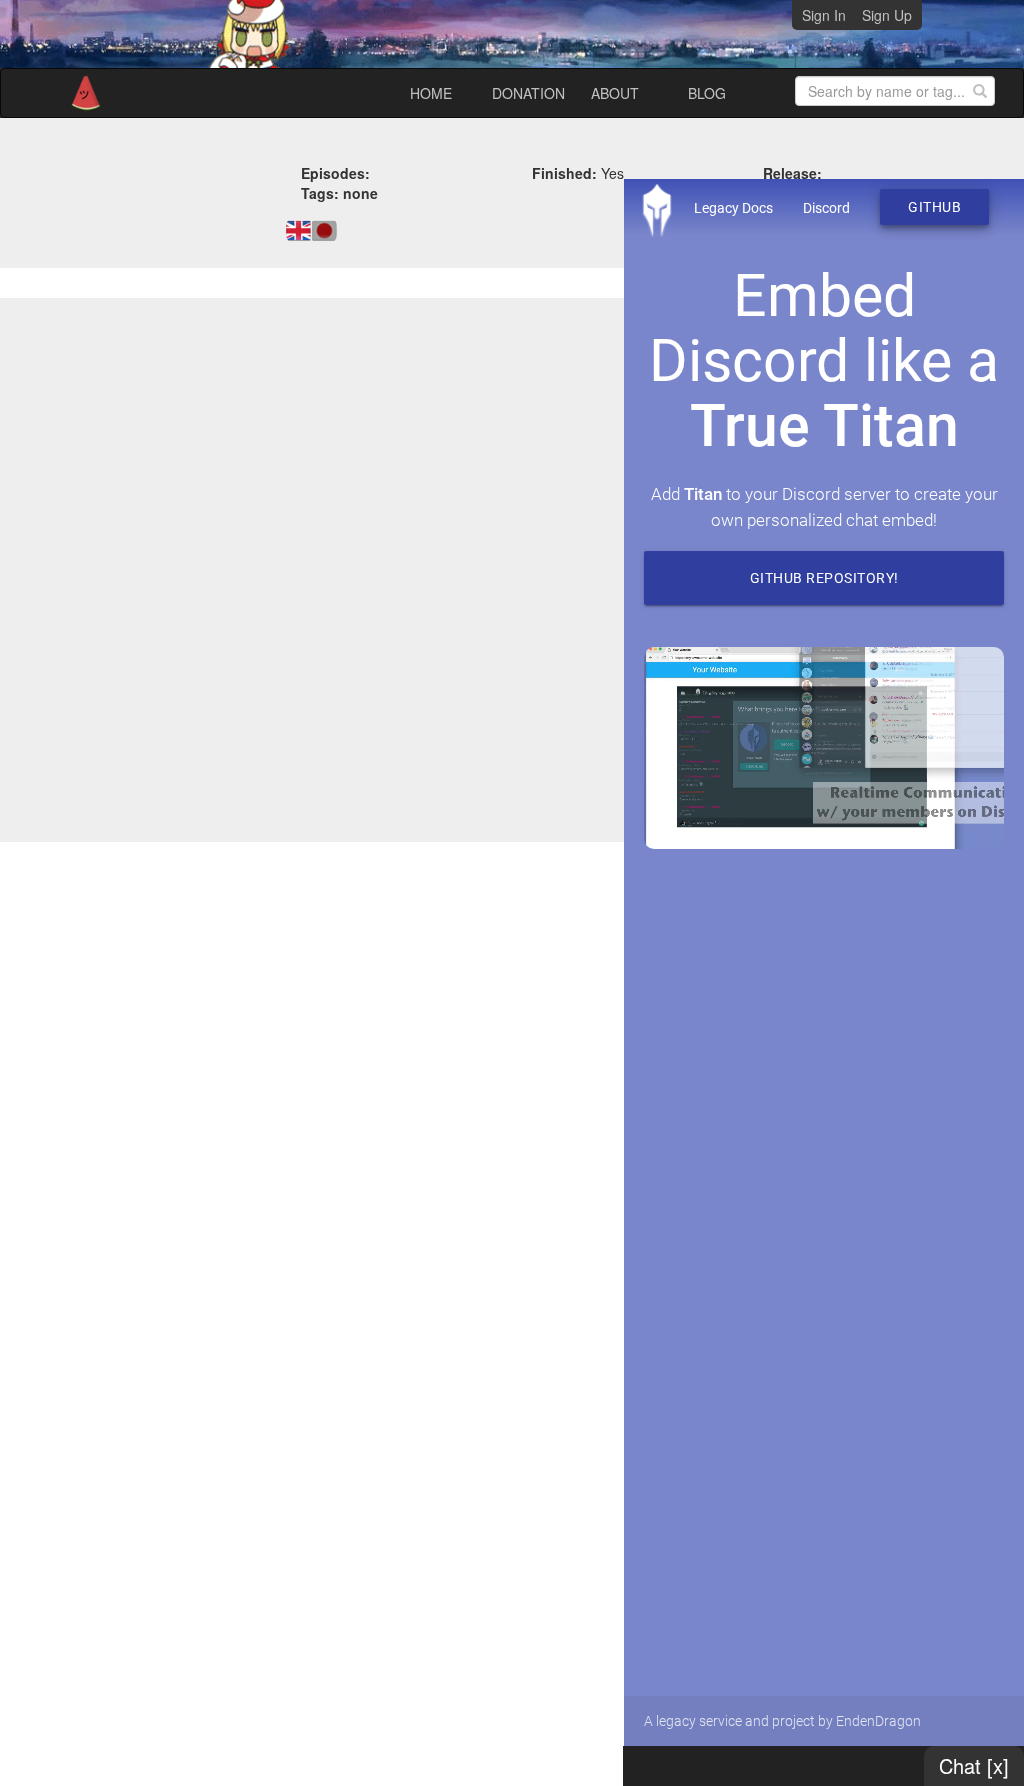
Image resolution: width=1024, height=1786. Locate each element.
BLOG (707, 93)
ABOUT (615, 93)
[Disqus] (512, 568)
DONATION (528, 93)
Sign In (824, 15)
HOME (431, 93)
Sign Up (887, 15)
